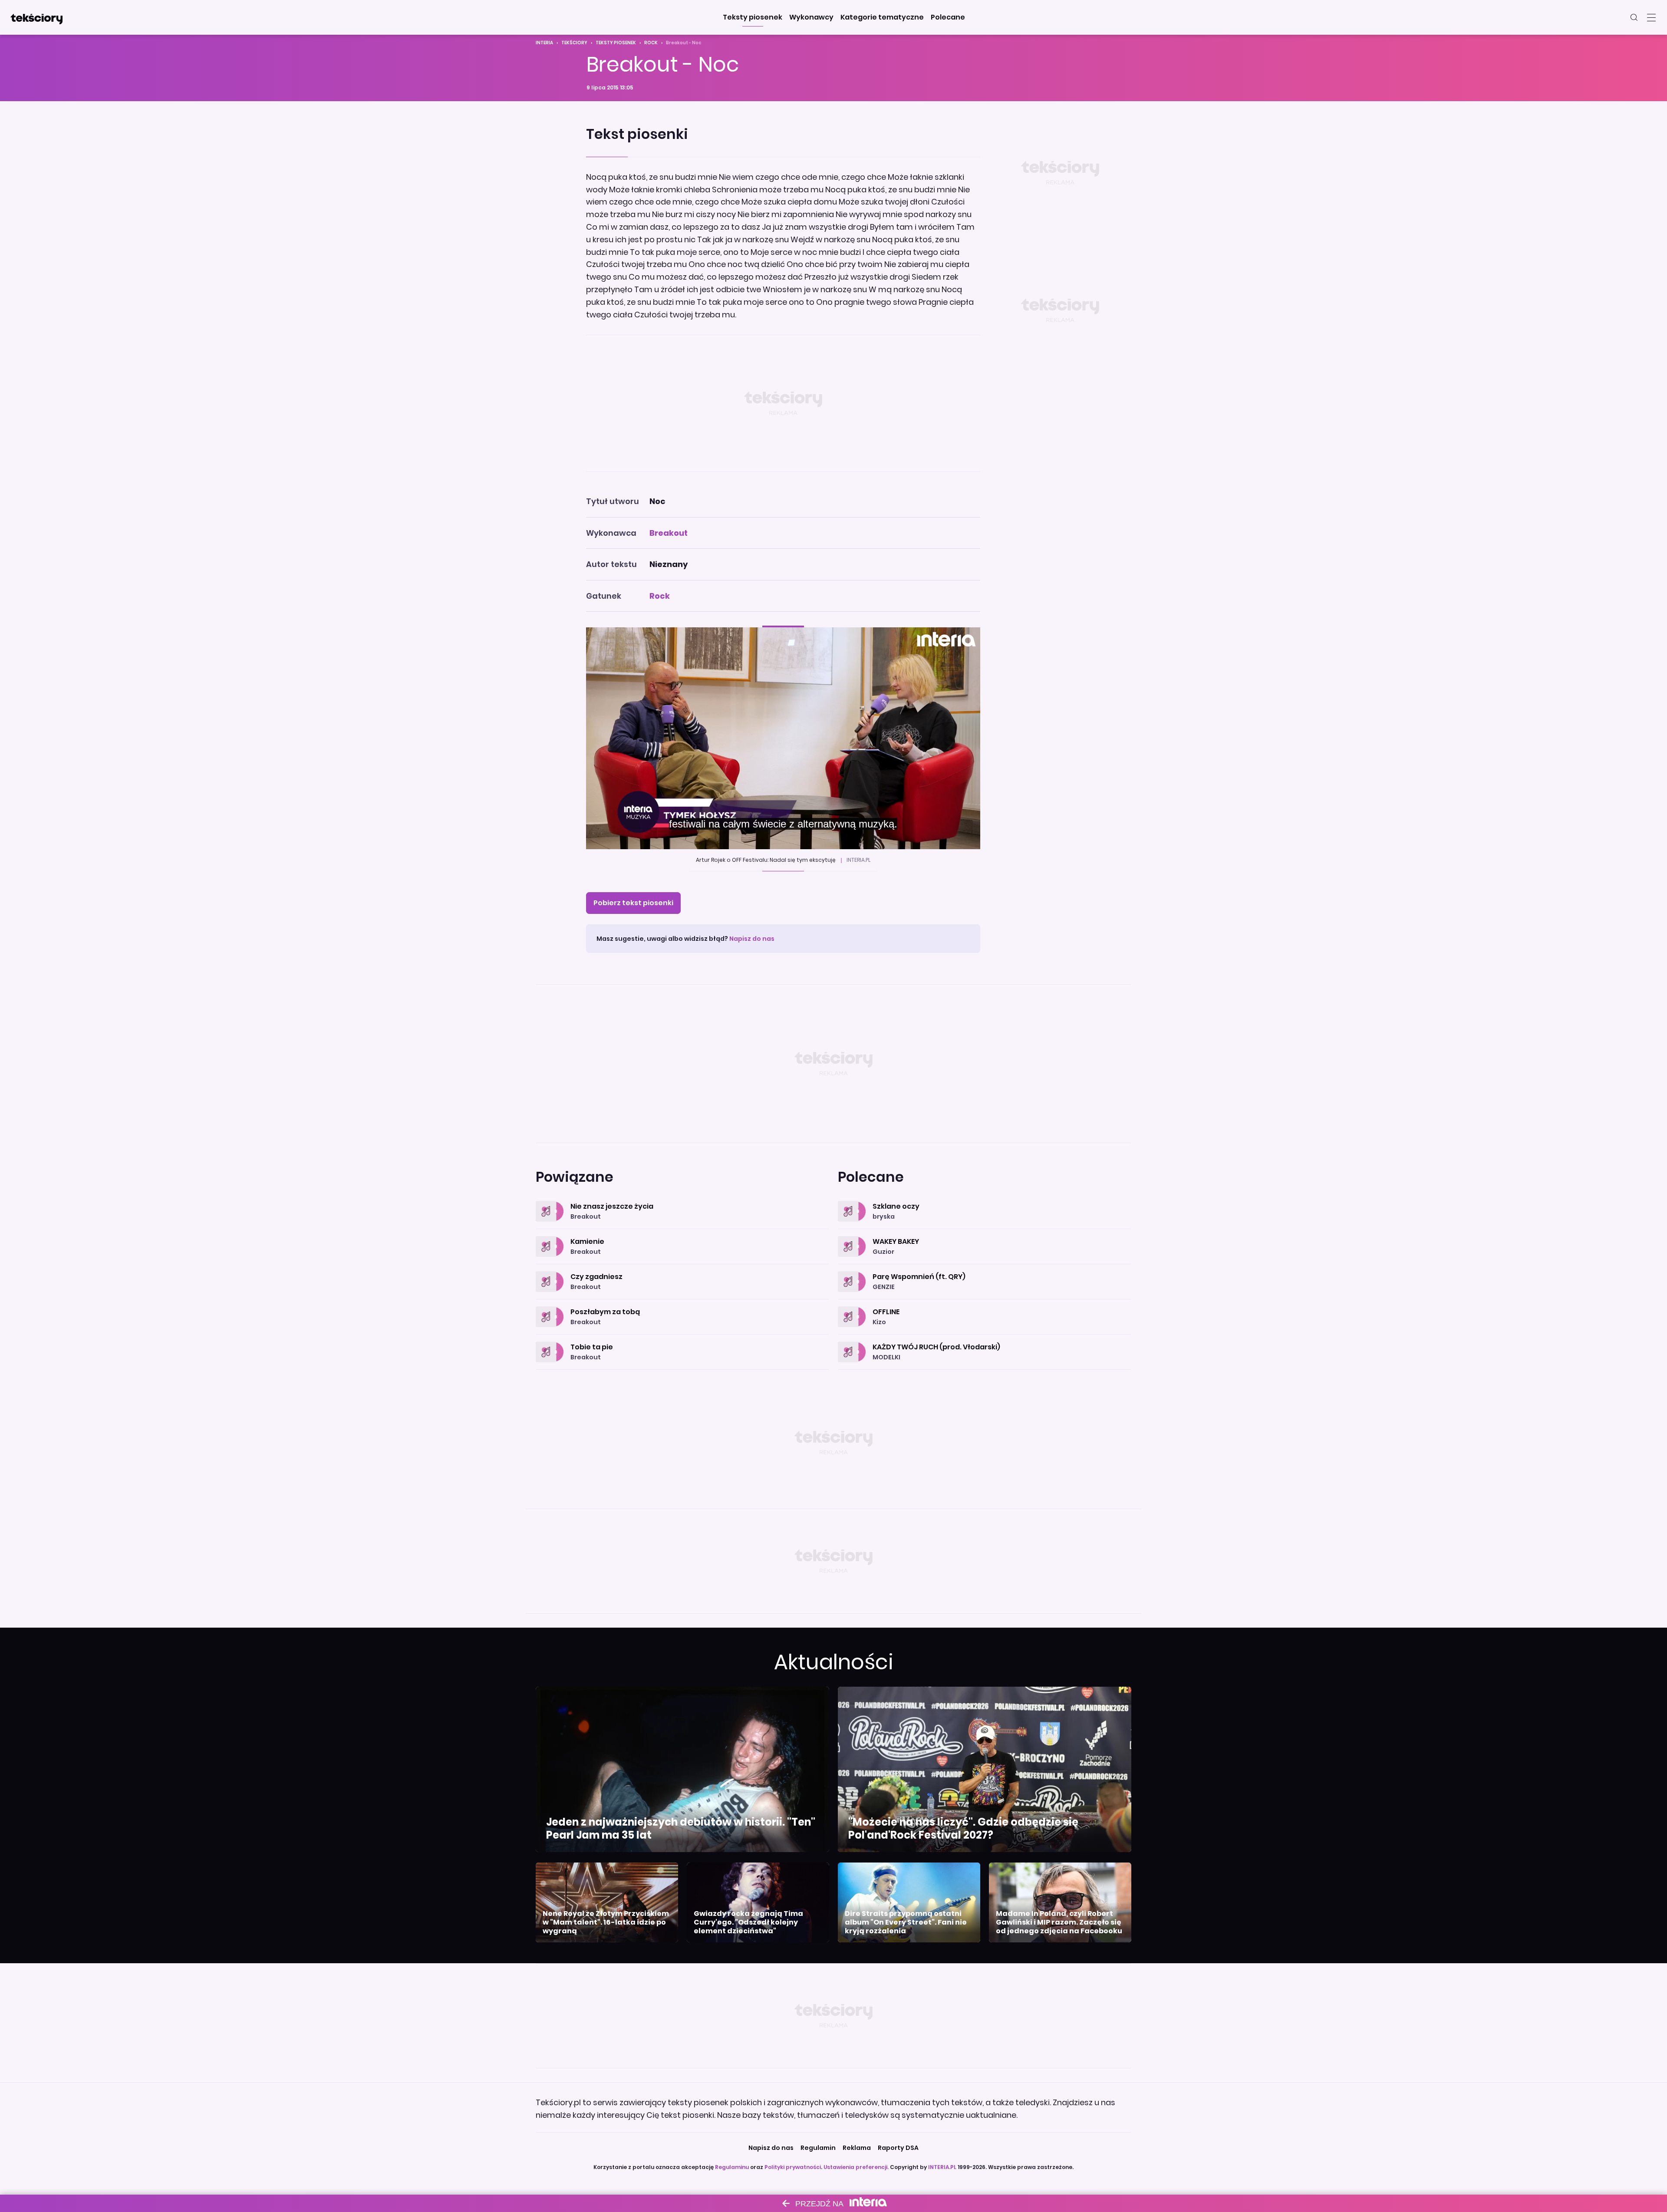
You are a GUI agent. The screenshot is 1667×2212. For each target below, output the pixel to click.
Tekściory (574, 43)
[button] (753, 17)
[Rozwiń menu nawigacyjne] (1651, 17)
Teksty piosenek (616, 43)
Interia (544, 43)
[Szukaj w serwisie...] (1634, 17)
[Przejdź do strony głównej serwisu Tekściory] (36, 17)
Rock (651, 43)
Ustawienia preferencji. (856, 2167)
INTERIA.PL (942, 2167)
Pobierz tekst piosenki (633, 903)
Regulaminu (732, 2167)
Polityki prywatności (793, 2167)
